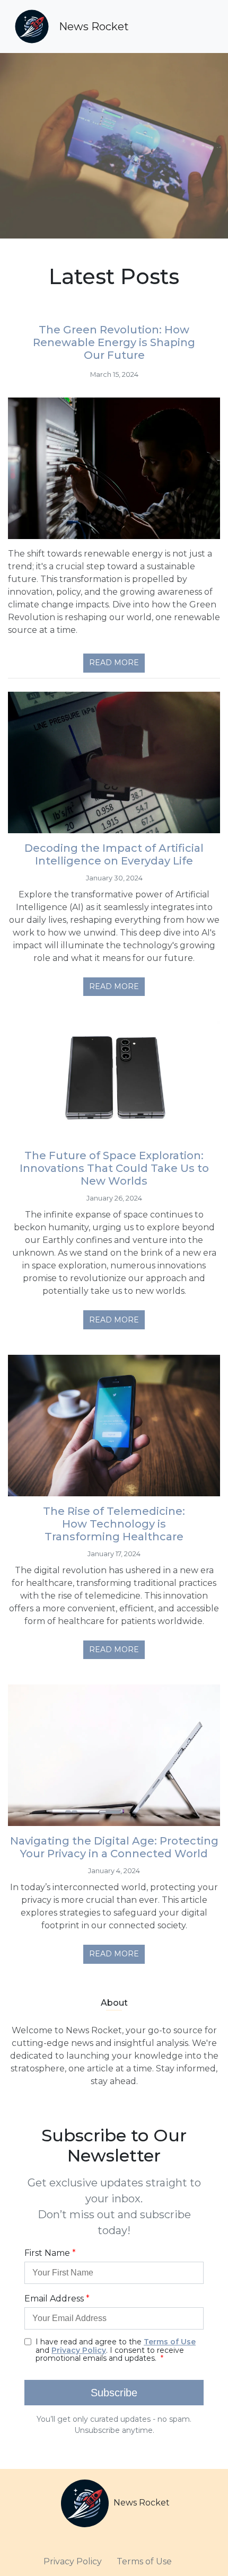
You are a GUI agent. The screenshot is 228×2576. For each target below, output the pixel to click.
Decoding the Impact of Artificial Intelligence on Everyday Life (114, 854)
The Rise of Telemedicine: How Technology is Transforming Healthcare (114, 1524)
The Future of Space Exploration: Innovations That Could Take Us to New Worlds (114, 1168)
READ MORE (114, 663)
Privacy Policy (73, 2561)
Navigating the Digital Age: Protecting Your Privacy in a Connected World (114, 1847)
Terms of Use (144, 2561)
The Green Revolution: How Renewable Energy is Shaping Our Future (114, 342)
